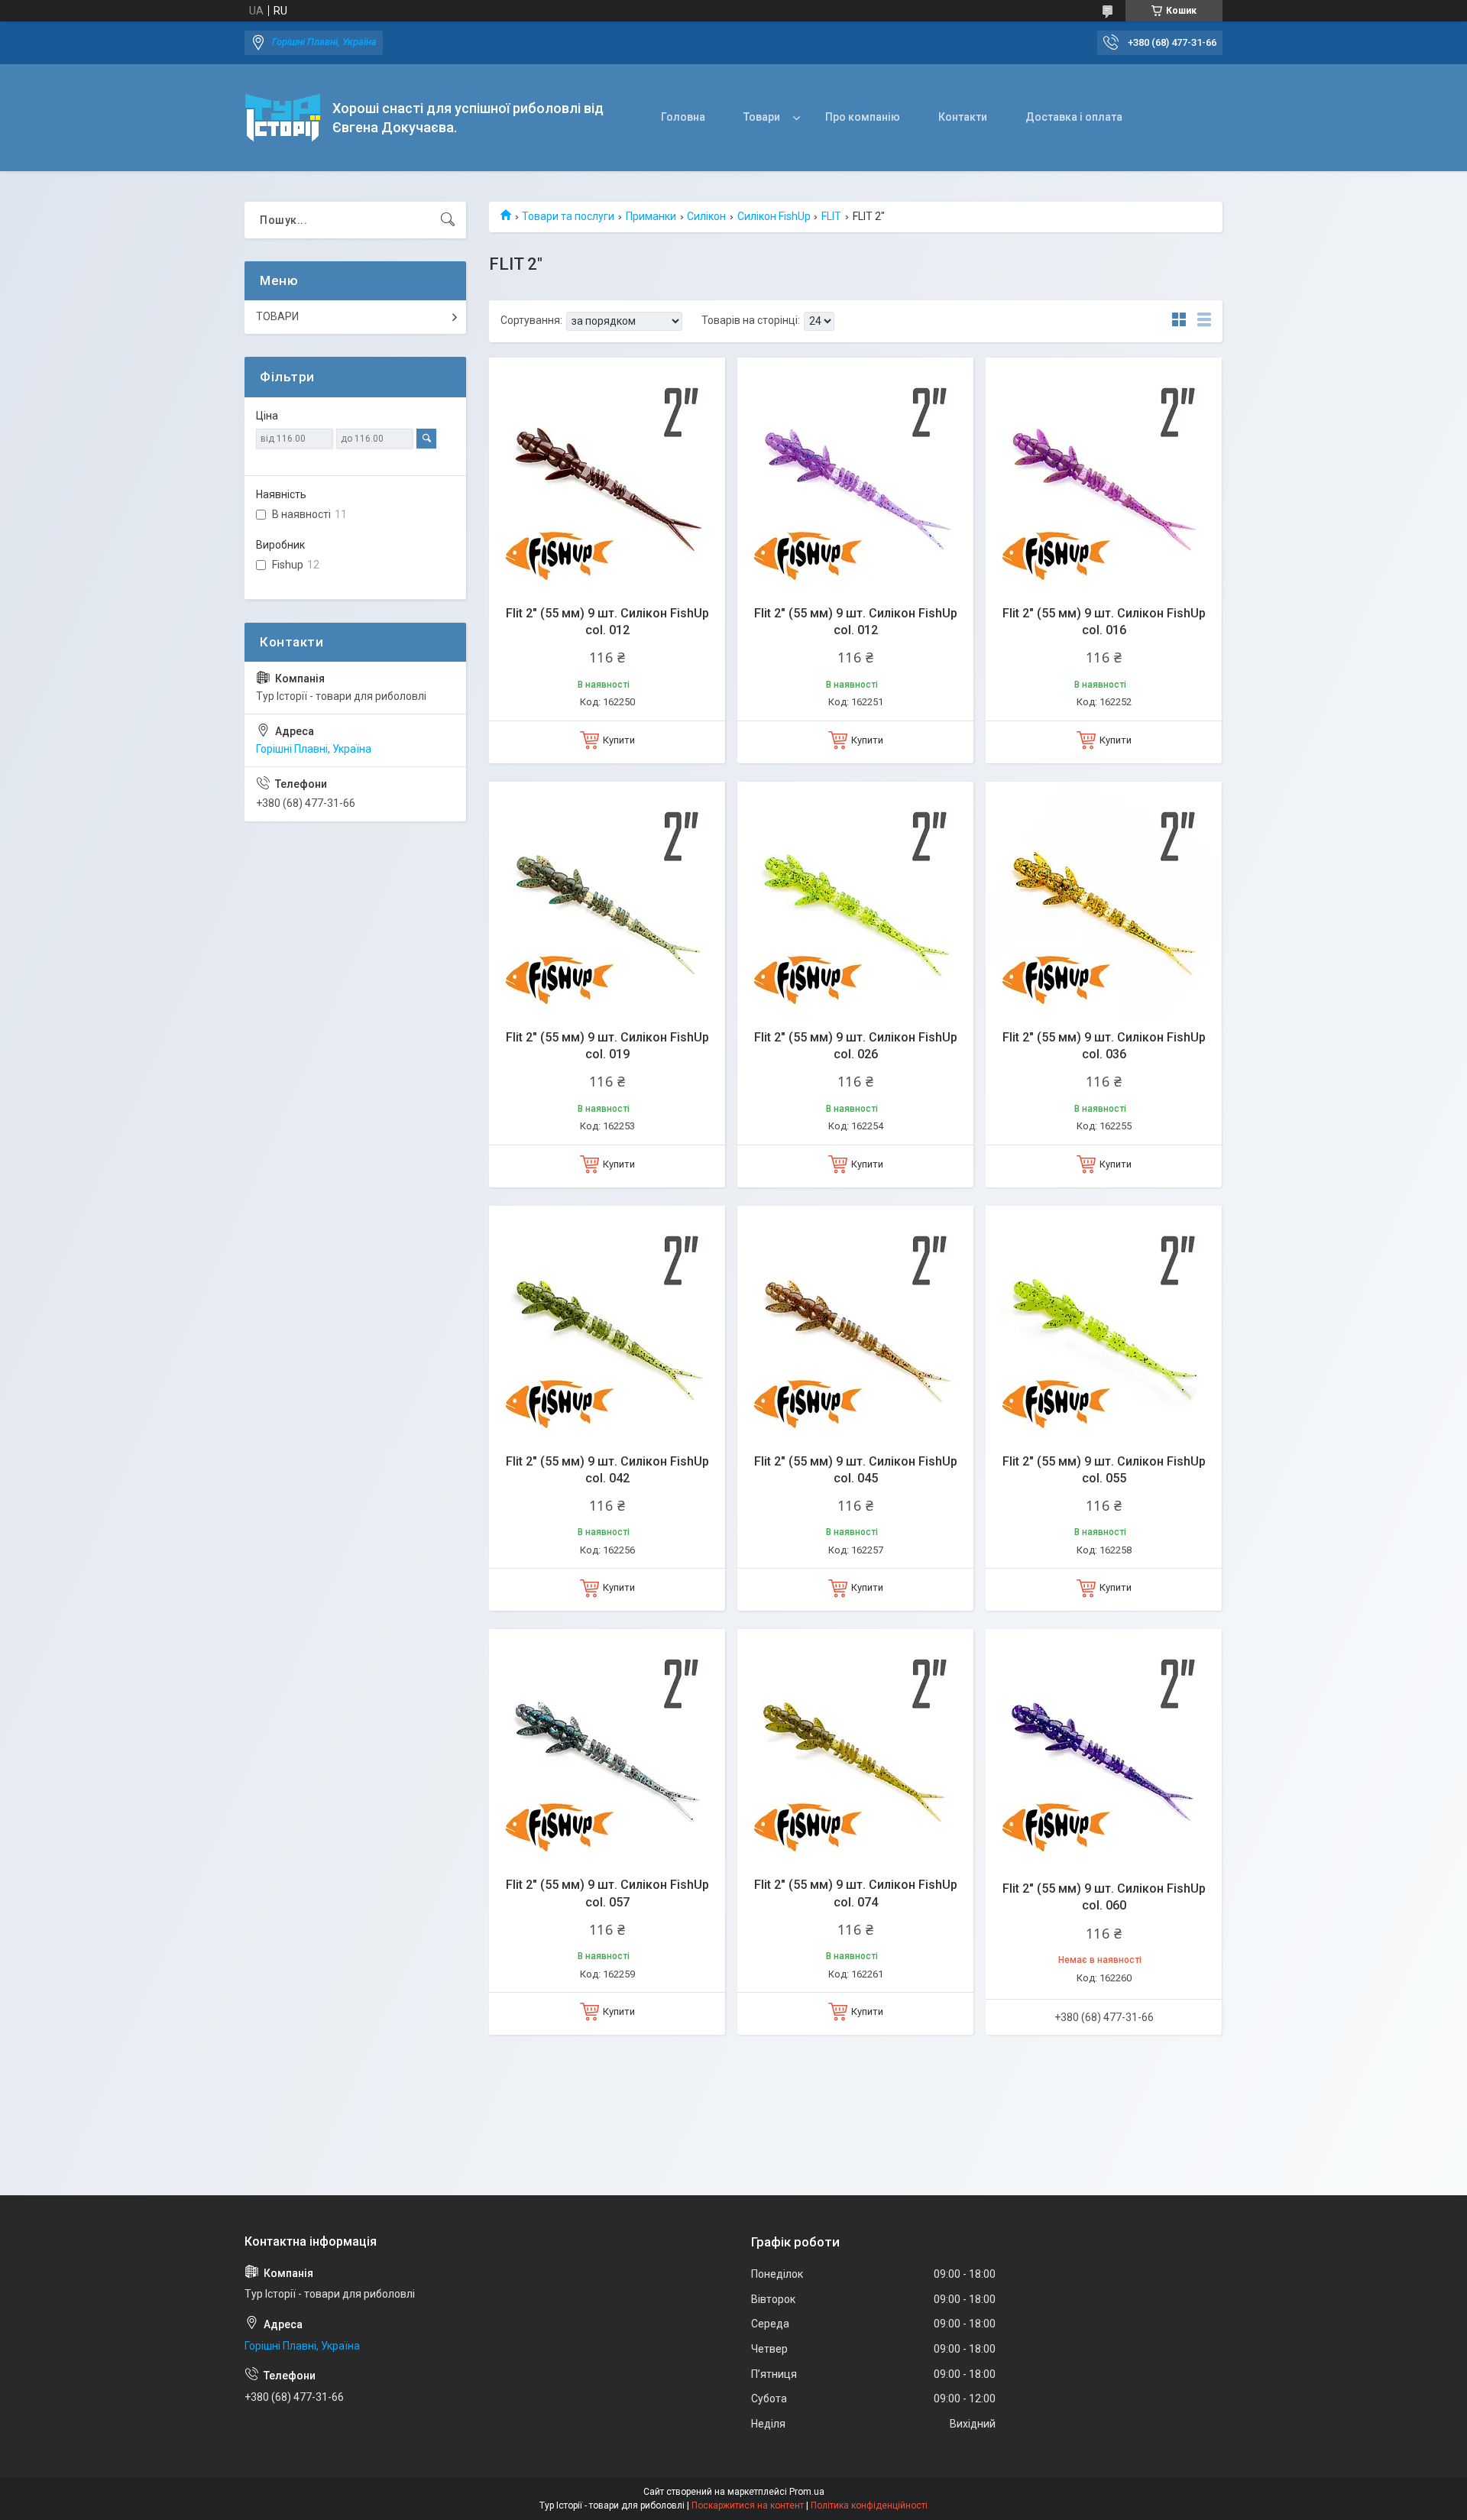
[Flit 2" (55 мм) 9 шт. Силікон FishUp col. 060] (1104, 1747)
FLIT (831, 216)
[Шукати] (448, 220)
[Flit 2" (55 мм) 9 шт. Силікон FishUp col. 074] (855, 1747)
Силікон (706, 216)
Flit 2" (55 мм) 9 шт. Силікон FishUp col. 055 (1104, 1470)
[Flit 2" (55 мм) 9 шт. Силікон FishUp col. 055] (1104, 1324)
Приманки (651, 216)
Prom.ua (807, 2492)
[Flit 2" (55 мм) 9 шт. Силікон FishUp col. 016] (1104, 476)
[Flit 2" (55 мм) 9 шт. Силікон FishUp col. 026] (855, 900)
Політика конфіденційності (869, 2505)
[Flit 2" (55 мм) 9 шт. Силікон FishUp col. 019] (607, 900)
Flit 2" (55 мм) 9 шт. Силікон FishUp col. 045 (856, 1470)
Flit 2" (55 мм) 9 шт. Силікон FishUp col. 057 (607, 1893)
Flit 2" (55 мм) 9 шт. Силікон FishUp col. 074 (856, 1893)
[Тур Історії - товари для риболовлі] (283, 118)
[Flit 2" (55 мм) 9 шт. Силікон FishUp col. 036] (1104, 900)
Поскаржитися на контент (748, 2505)
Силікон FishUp (774, 216)
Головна (683, 117)
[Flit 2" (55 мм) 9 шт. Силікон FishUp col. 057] (607, 1747)
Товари (762, 117)
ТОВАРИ (277, 316)
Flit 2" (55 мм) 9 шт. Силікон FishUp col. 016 (1104, 622)
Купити (619, 740)
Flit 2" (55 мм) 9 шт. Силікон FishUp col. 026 (856, 1046)
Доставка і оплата (1074, 117)
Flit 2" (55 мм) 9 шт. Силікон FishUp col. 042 (607, 1470)
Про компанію (863, 117)
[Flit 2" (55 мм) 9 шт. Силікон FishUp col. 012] (607, 476)
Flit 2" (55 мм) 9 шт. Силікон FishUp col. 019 (607, 1046)
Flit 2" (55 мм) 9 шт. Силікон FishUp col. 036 (1104, 1046)
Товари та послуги (568, 216)
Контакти (963, 117)
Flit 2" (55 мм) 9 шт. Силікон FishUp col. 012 (607, 622)
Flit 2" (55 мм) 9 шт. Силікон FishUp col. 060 (1104, 1897)
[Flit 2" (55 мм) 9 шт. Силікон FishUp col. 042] (607, 1324)
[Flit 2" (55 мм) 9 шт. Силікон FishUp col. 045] (855, 1324)
